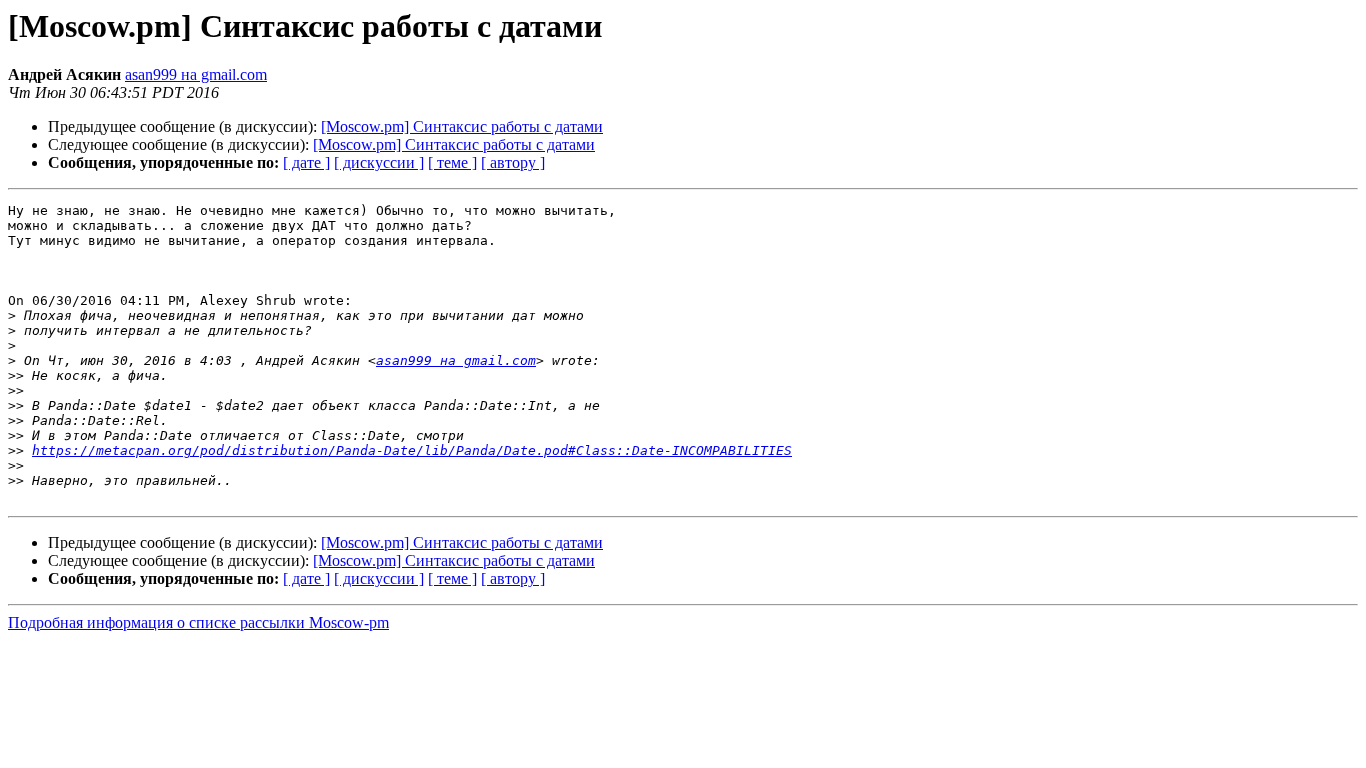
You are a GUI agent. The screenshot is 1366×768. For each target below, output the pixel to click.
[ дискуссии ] (379, 162)
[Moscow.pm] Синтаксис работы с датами (462, 126)
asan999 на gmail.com (196, 74)
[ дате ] (306, 162)
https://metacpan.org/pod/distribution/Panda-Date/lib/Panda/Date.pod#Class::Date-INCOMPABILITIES (412, 450)
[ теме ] (452, 162)
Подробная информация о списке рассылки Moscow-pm (198, 622)
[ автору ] (513, 162)
